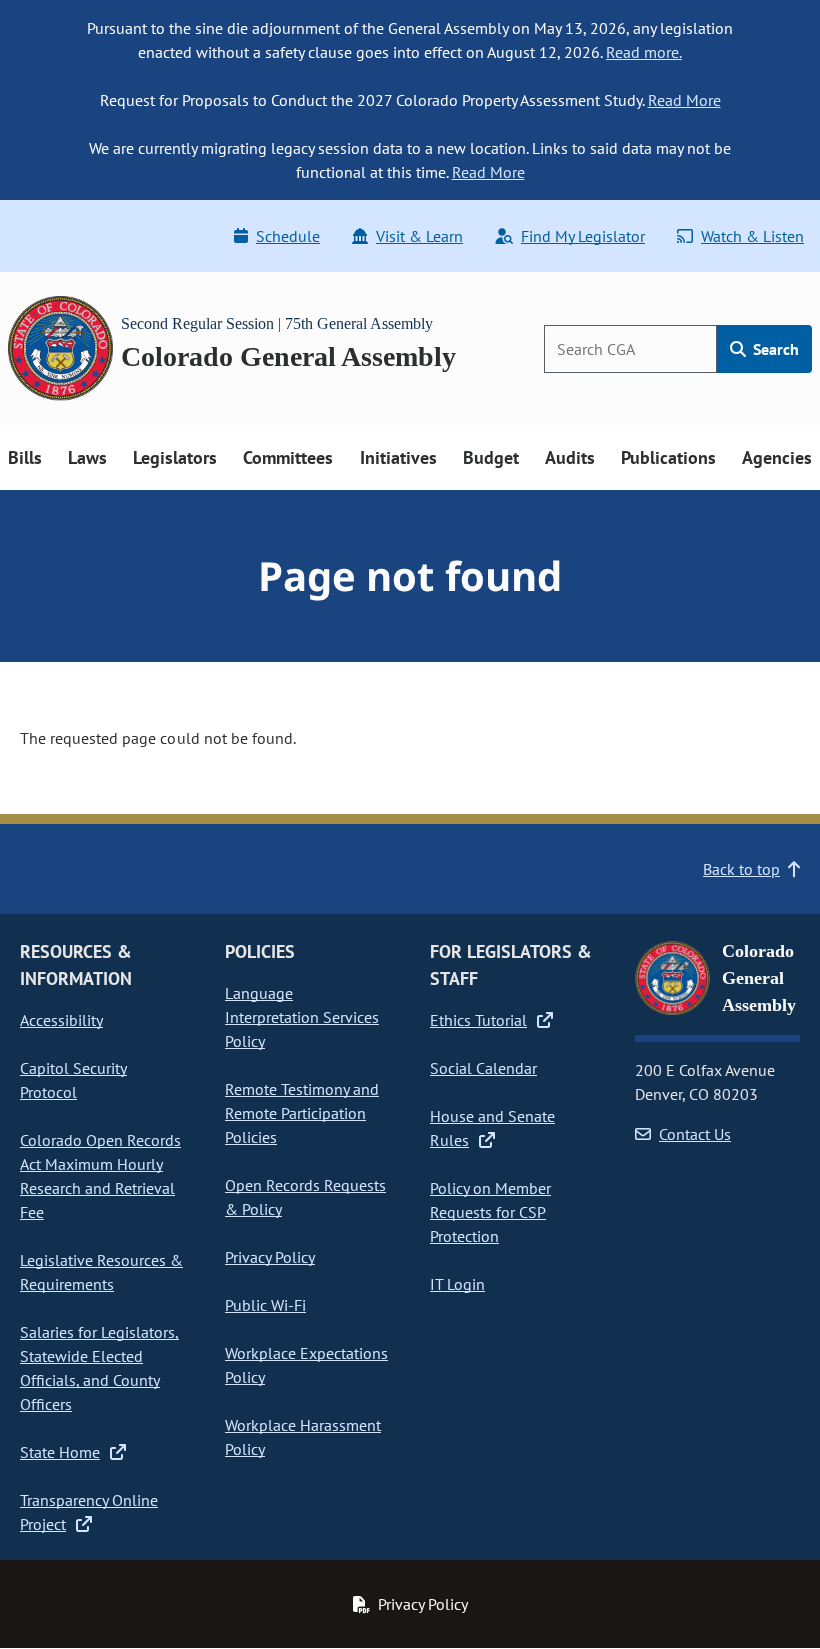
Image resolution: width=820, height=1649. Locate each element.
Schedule (288, 236)
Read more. (644, 52)
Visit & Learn (419, 236)
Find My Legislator (583, 236)
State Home (60, 1452)
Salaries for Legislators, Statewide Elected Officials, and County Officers (99, 1368)
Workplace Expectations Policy (306, 1365)
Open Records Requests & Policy (305, 1197)
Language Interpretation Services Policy (302, 1017)
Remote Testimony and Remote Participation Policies (302, 1113)
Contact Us (695, 1134)
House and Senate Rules (492, 1128)
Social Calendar (483, 1068)
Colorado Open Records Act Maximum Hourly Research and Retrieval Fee (100, 1176)
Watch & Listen (752, 236)
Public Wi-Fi (265, 1305)
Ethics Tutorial (478, 1020)
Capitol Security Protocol (73, 1080)
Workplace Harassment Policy (303, 1437)
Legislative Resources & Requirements (101, 1272)
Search (774, 349)
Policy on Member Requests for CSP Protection (490, 1212)
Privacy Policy (270, 1257)
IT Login (457, 1284)
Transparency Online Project (89, 1512)
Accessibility (61, 1020)
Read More (684, 100)
